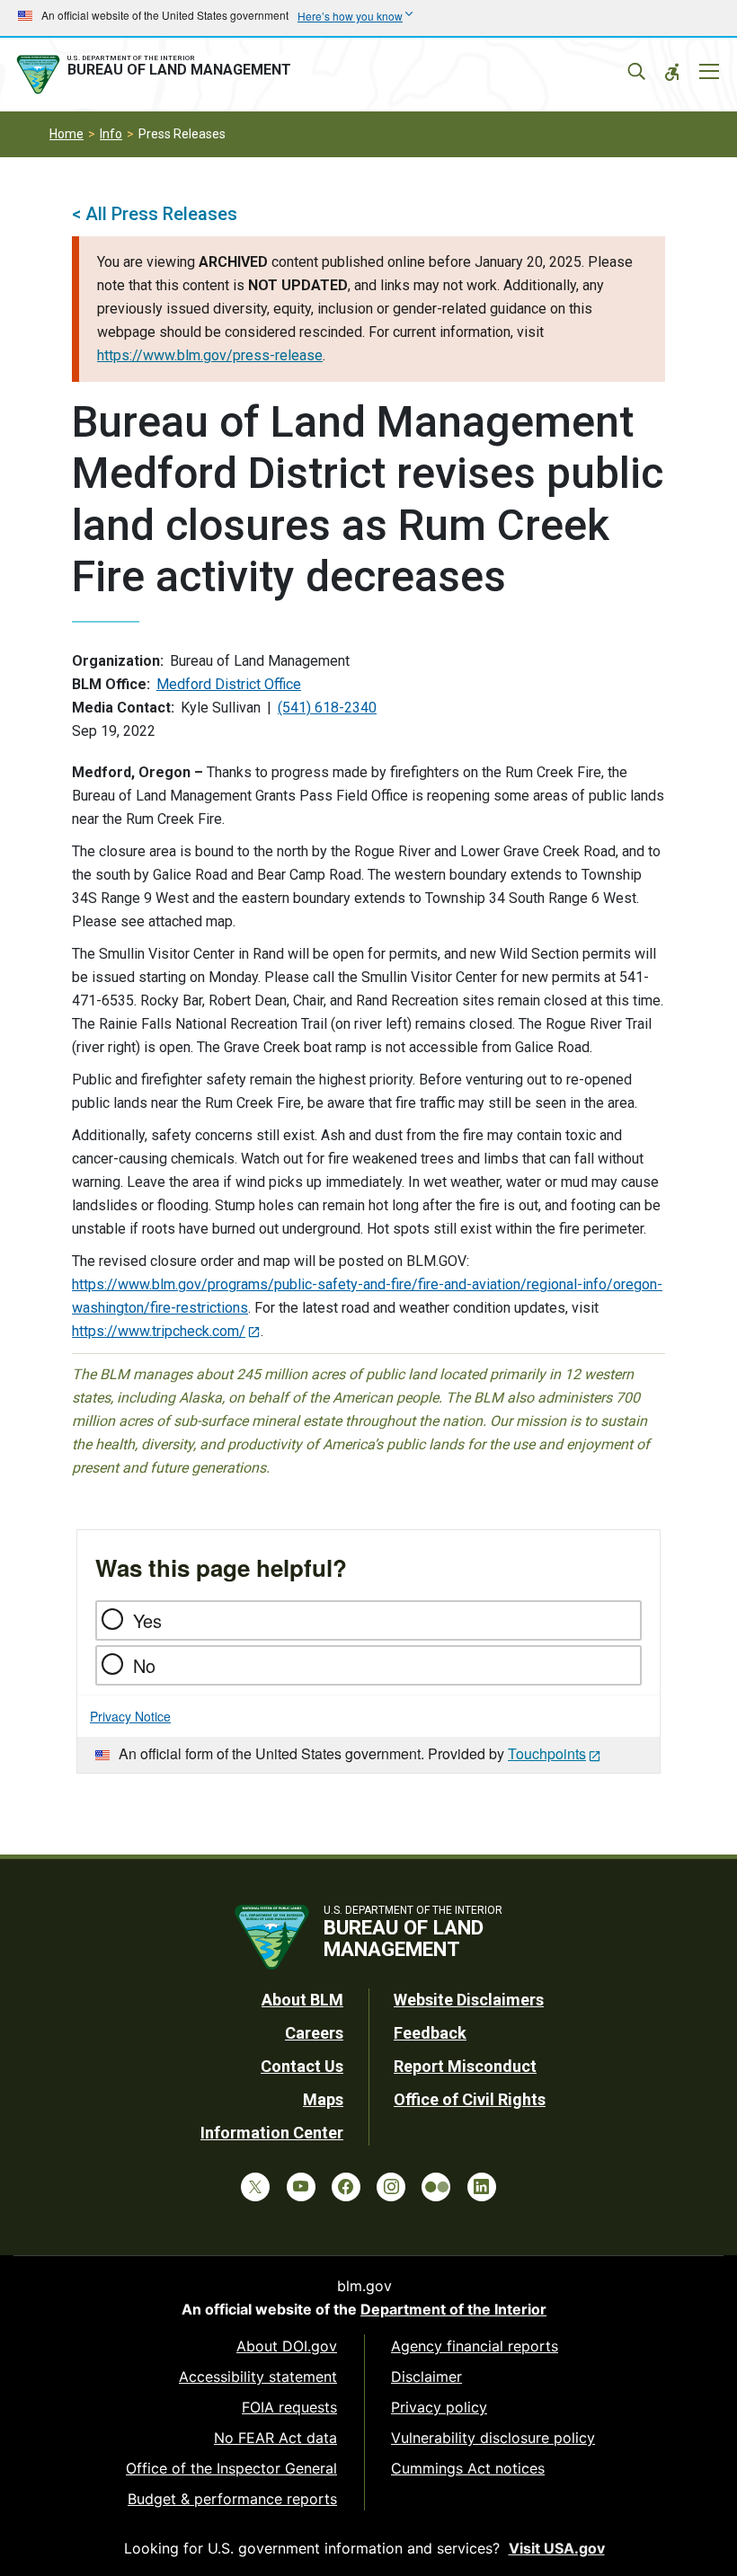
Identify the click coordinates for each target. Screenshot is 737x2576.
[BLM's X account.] (255, 2187)
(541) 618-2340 (327, 708)
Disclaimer (426, 2377)
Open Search (636, 72)
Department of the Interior (453, 2309)
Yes (147, 1620)
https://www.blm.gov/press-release (210, 355)
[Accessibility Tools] (672, 72)
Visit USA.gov (557, 2548)
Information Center (272, 2133)
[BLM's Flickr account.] (436, 2187)
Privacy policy (439, 2407)
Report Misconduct (465, 2066)
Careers (314, 2033)
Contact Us (302, 2066)
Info (111, 134)
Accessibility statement (258, 2377)
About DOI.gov (287, 2346)
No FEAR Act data (275, 2438)
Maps (323, 2099)
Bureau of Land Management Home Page (157, 75)
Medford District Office (229, 684)
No (144, 1665)
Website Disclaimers (469, 2000)
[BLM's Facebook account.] (346, 2187)
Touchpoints (547, 1753)
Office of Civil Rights (470, 2099)
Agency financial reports (475, 2346)
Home (67, 134)
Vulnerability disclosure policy (493, 2438)
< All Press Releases (155, 214)
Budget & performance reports (232, 2499)
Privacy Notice (130, 1716)
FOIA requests (289, 2407)
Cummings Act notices (468, 2468)
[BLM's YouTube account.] (301, 2187)
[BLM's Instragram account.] (391, 2187)
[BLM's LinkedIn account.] (482, 2187)
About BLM (302, 2000)
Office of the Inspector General (231, 2468)
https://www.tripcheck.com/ (159, 1331)
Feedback (430, 2033)
